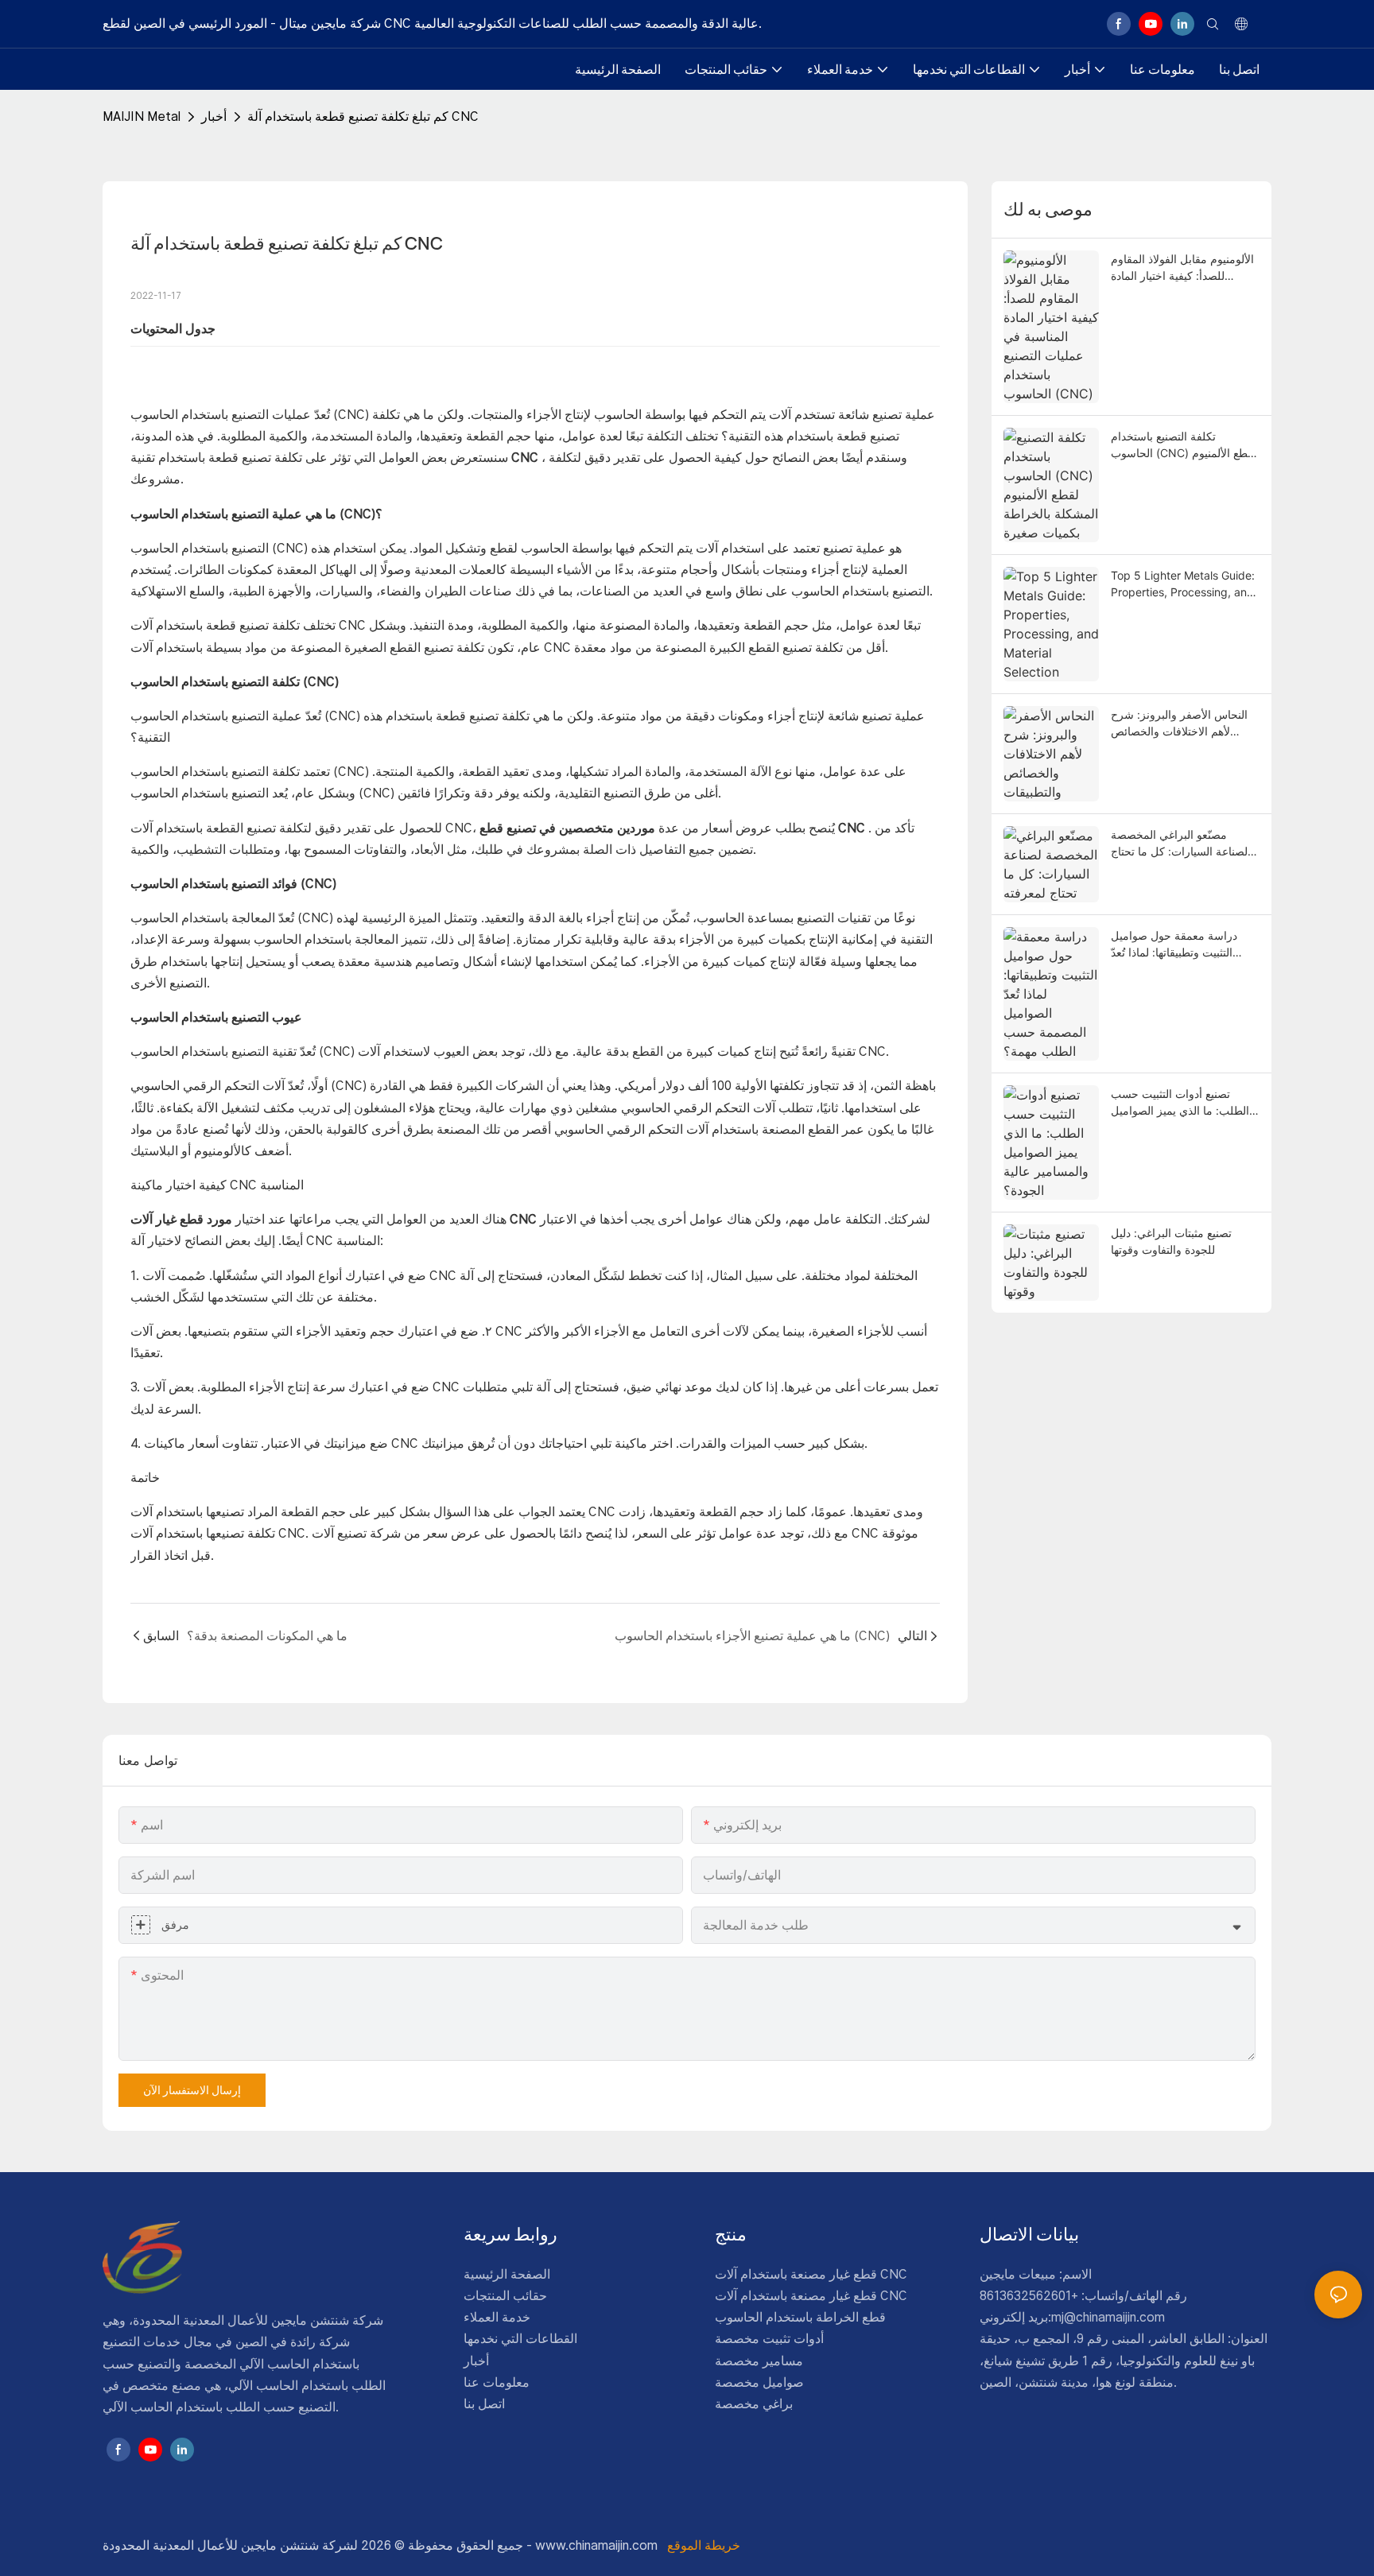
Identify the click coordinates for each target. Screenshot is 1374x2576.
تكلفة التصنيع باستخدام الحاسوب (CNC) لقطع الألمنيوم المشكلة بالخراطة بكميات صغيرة (1184, 445)
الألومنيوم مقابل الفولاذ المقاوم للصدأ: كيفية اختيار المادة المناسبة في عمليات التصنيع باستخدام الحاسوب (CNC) (1182, 268)
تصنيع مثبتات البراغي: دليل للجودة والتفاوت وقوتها (1171, 1241)
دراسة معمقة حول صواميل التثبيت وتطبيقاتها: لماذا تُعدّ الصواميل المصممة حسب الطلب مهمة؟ (1174, 945)
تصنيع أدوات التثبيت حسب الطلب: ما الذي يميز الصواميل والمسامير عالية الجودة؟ (1180, 1103)
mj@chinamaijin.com (1108, 2317)
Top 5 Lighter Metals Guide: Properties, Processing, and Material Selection (1183, 584)
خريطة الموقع (702, 2545)
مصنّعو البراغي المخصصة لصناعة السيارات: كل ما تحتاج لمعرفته (1179, 844)
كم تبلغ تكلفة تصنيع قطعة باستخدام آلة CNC (363, 116)
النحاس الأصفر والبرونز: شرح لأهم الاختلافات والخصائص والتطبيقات (1179, 724)
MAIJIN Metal (142, 116)
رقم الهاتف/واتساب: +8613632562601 (1083, 2296)
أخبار (214, 116)
